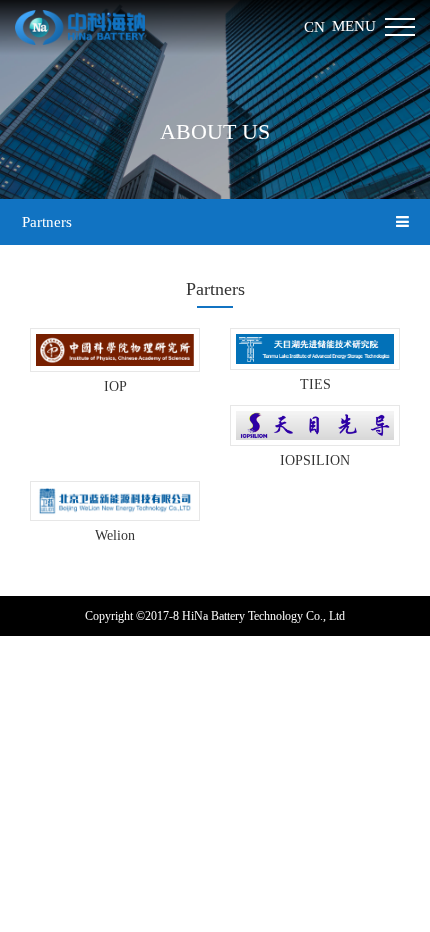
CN (314, 27)
